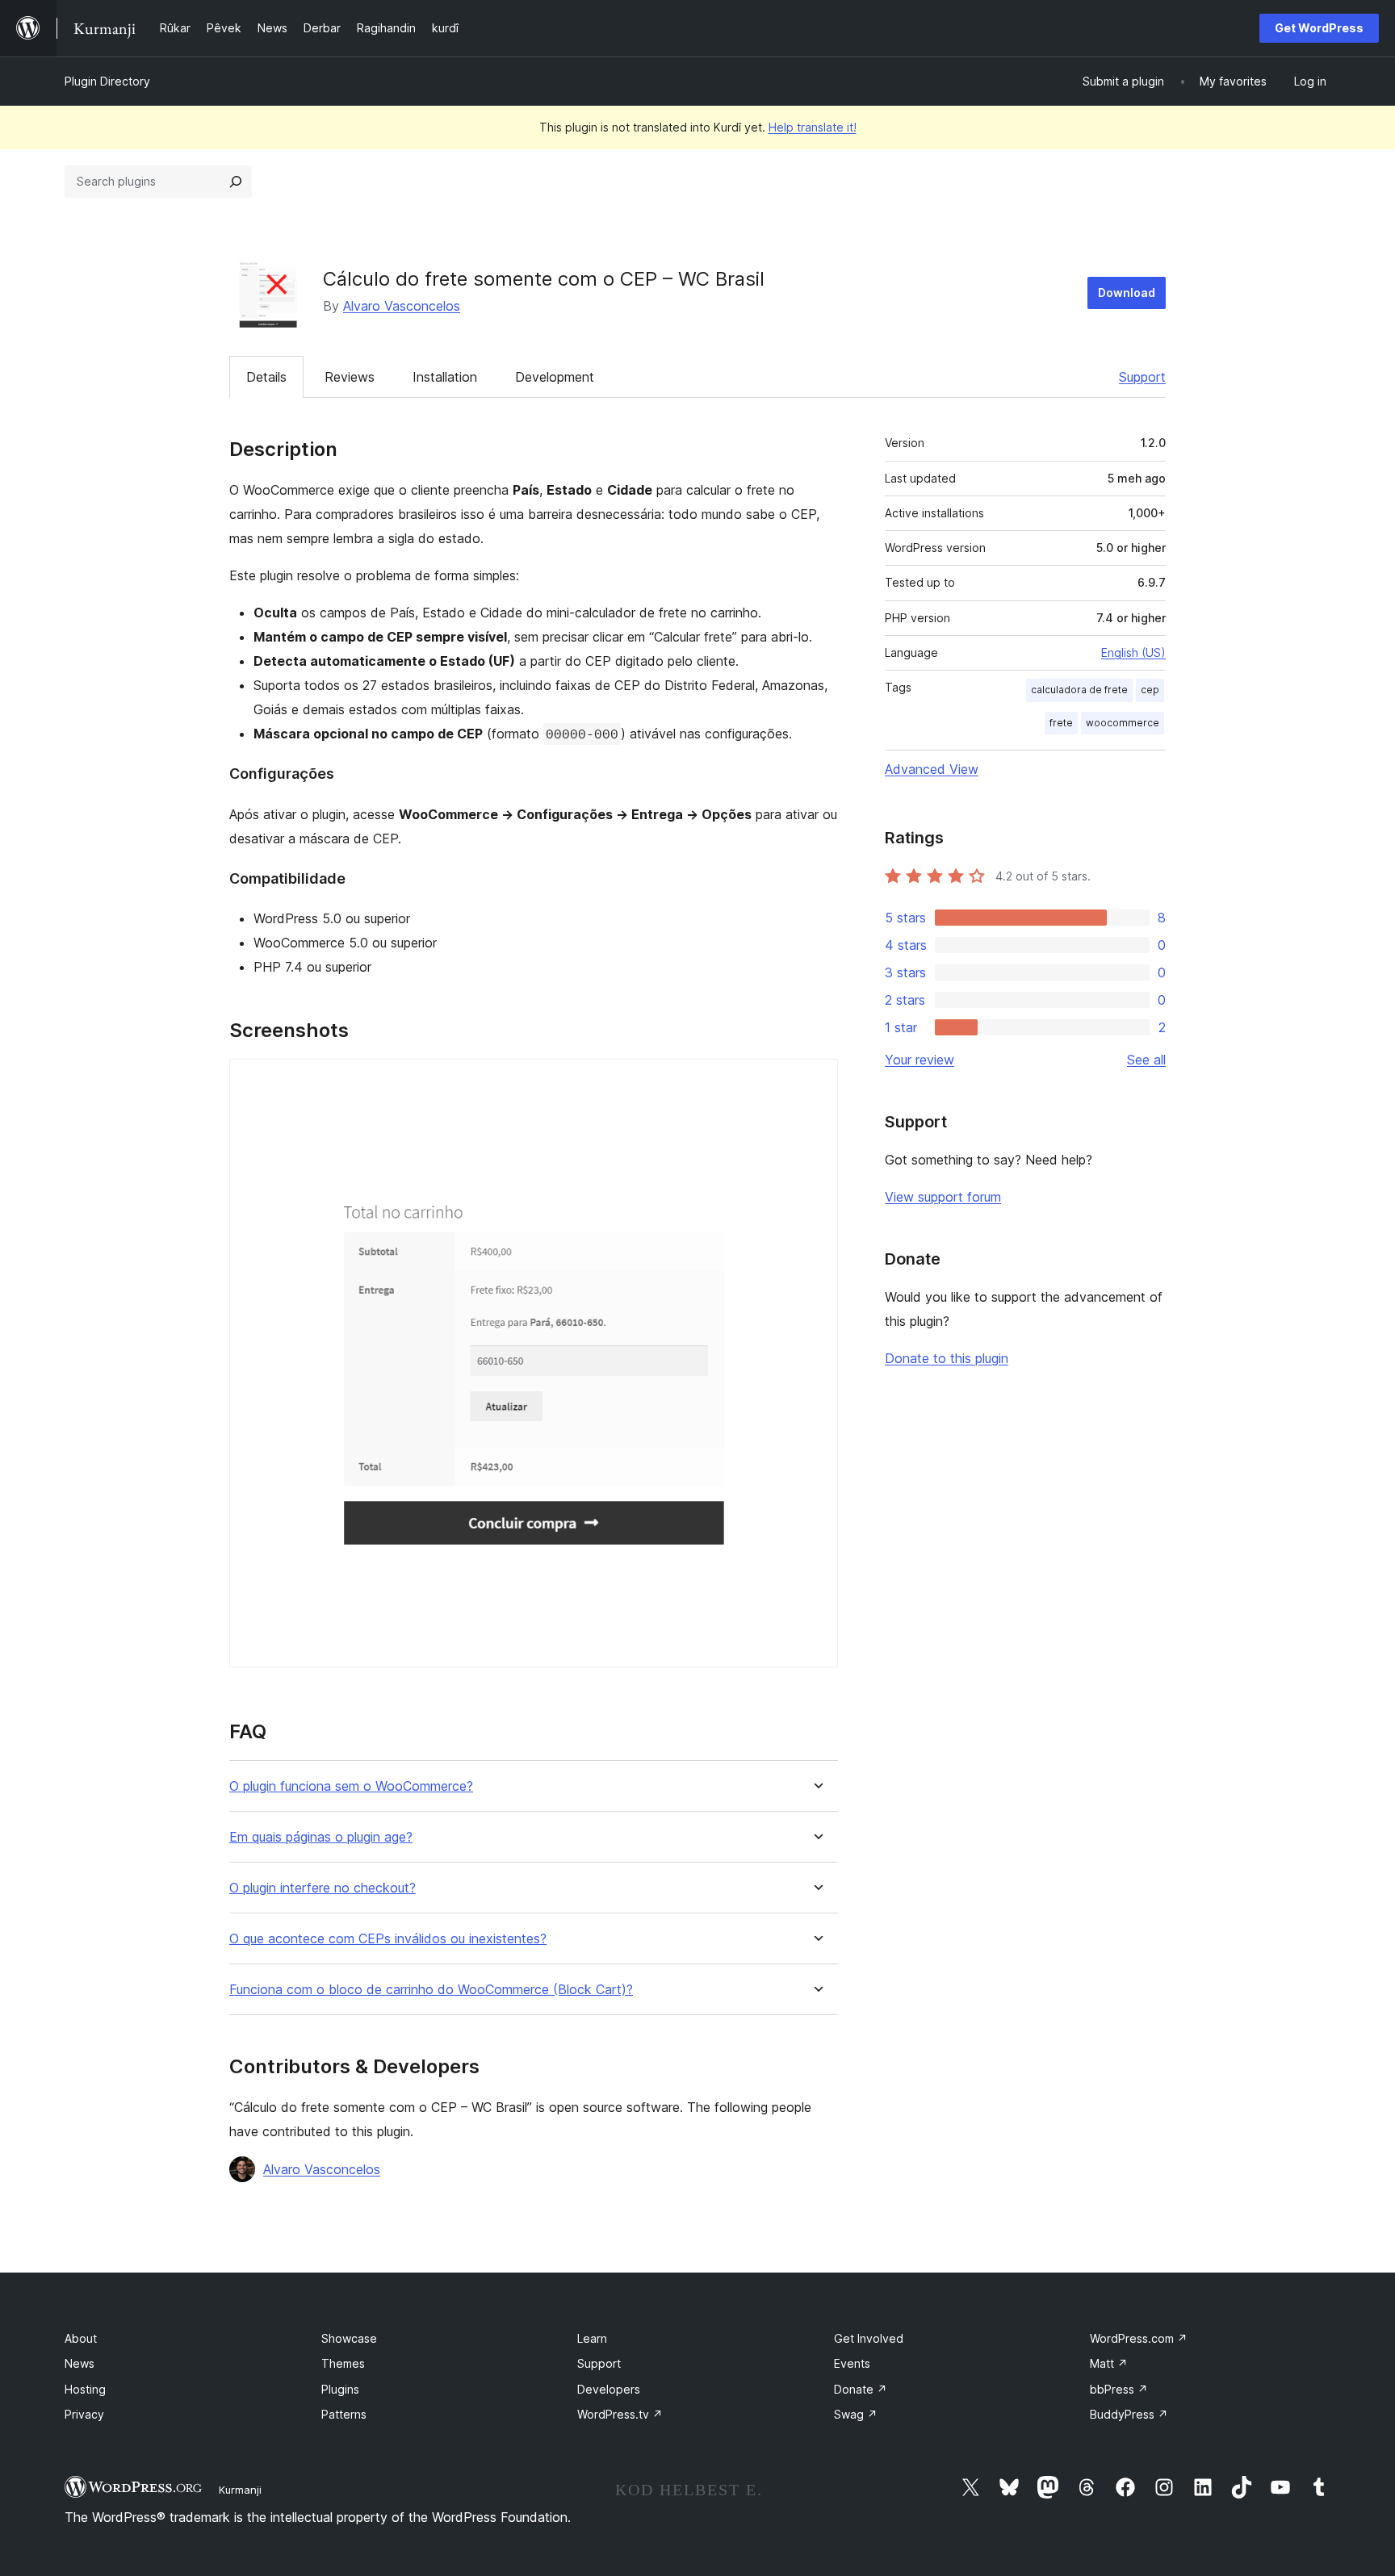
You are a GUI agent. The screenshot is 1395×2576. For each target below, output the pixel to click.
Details (266, 377)
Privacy (84, 2414)
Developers (609, 2389)
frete (1061, 723)
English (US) (1133, 652)
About (81, 2338)
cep (1150, 690)
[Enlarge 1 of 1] (816, 1081)
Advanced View (932, 769)
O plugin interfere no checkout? (323, 1888)
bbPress (1119, 2389)
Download (1127, 293)
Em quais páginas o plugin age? (321, 1837)
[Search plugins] (236, 182)
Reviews (350, 377)
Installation (445, 377)
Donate (861, 2389)
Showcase (349, 2338)
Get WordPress (1319, 28)
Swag (856, 2414)
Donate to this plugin (947, 1358)
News (80, 2363)
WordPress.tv (620, 2414)
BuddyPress (1129, 2414)
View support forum (943, 1197)
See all (1146, 1060)
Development (555, 377)
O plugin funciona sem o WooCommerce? (351, 1786)
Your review (920, 1060)
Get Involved (869, 2338)
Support (1142, 377)
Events (852, 2363)
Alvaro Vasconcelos (402, 306)
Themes (343, 2363)
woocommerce (1123, 723)
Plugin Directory (107, 81)
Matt (1109, 2363)
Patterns (344, 2414)
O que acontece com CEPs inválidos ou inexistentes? (388, 1939)
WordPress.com (1139, 2338)
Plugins (340, 2389)
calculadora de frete (1079, 690)
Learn (592, 2338)
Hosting (85, 2389)
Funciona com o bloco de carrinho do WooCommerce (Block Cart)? (431, 1990)
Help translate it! (813, 127)
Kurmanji (240, 2490)
